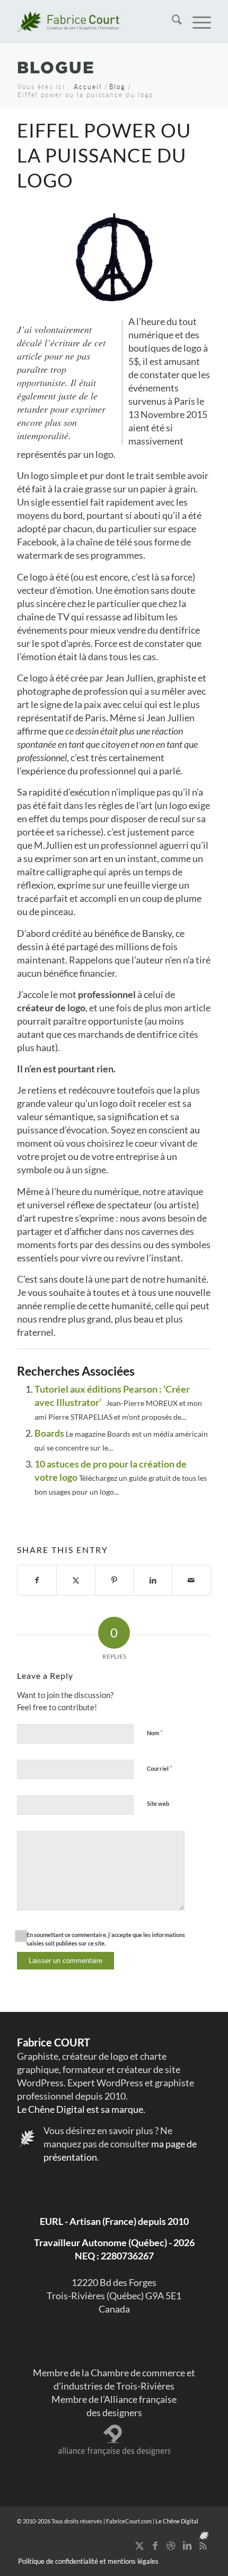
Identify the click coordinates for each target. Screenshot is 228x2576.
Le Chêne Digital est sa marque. (81, 2109)
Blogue (56, 67)
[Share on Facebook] (37, 1580)
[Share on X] (76, 1580)
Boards (49, 1433)
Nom (155, 1733)
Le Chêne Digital (177, 2521)
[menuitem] (172, 21)
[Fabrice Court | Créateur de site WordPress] (94, 21)
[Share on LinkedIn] (153, 1580)
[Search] (172, 21)
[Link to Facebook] (155, 2545)
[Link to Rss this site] (203, 2545)
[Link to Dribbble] (171, 2545)
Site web (158, 1803)
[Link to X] (139, 2545)
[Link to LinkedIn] (187, 2545)
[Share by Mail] (191, 1580)
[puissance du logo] (114, 257)
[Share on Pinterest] (115, 1580)
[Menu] (196, 21)
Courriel (160, 1768)
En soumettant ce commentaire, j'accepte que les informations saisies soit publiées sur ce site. (106, 1939)
